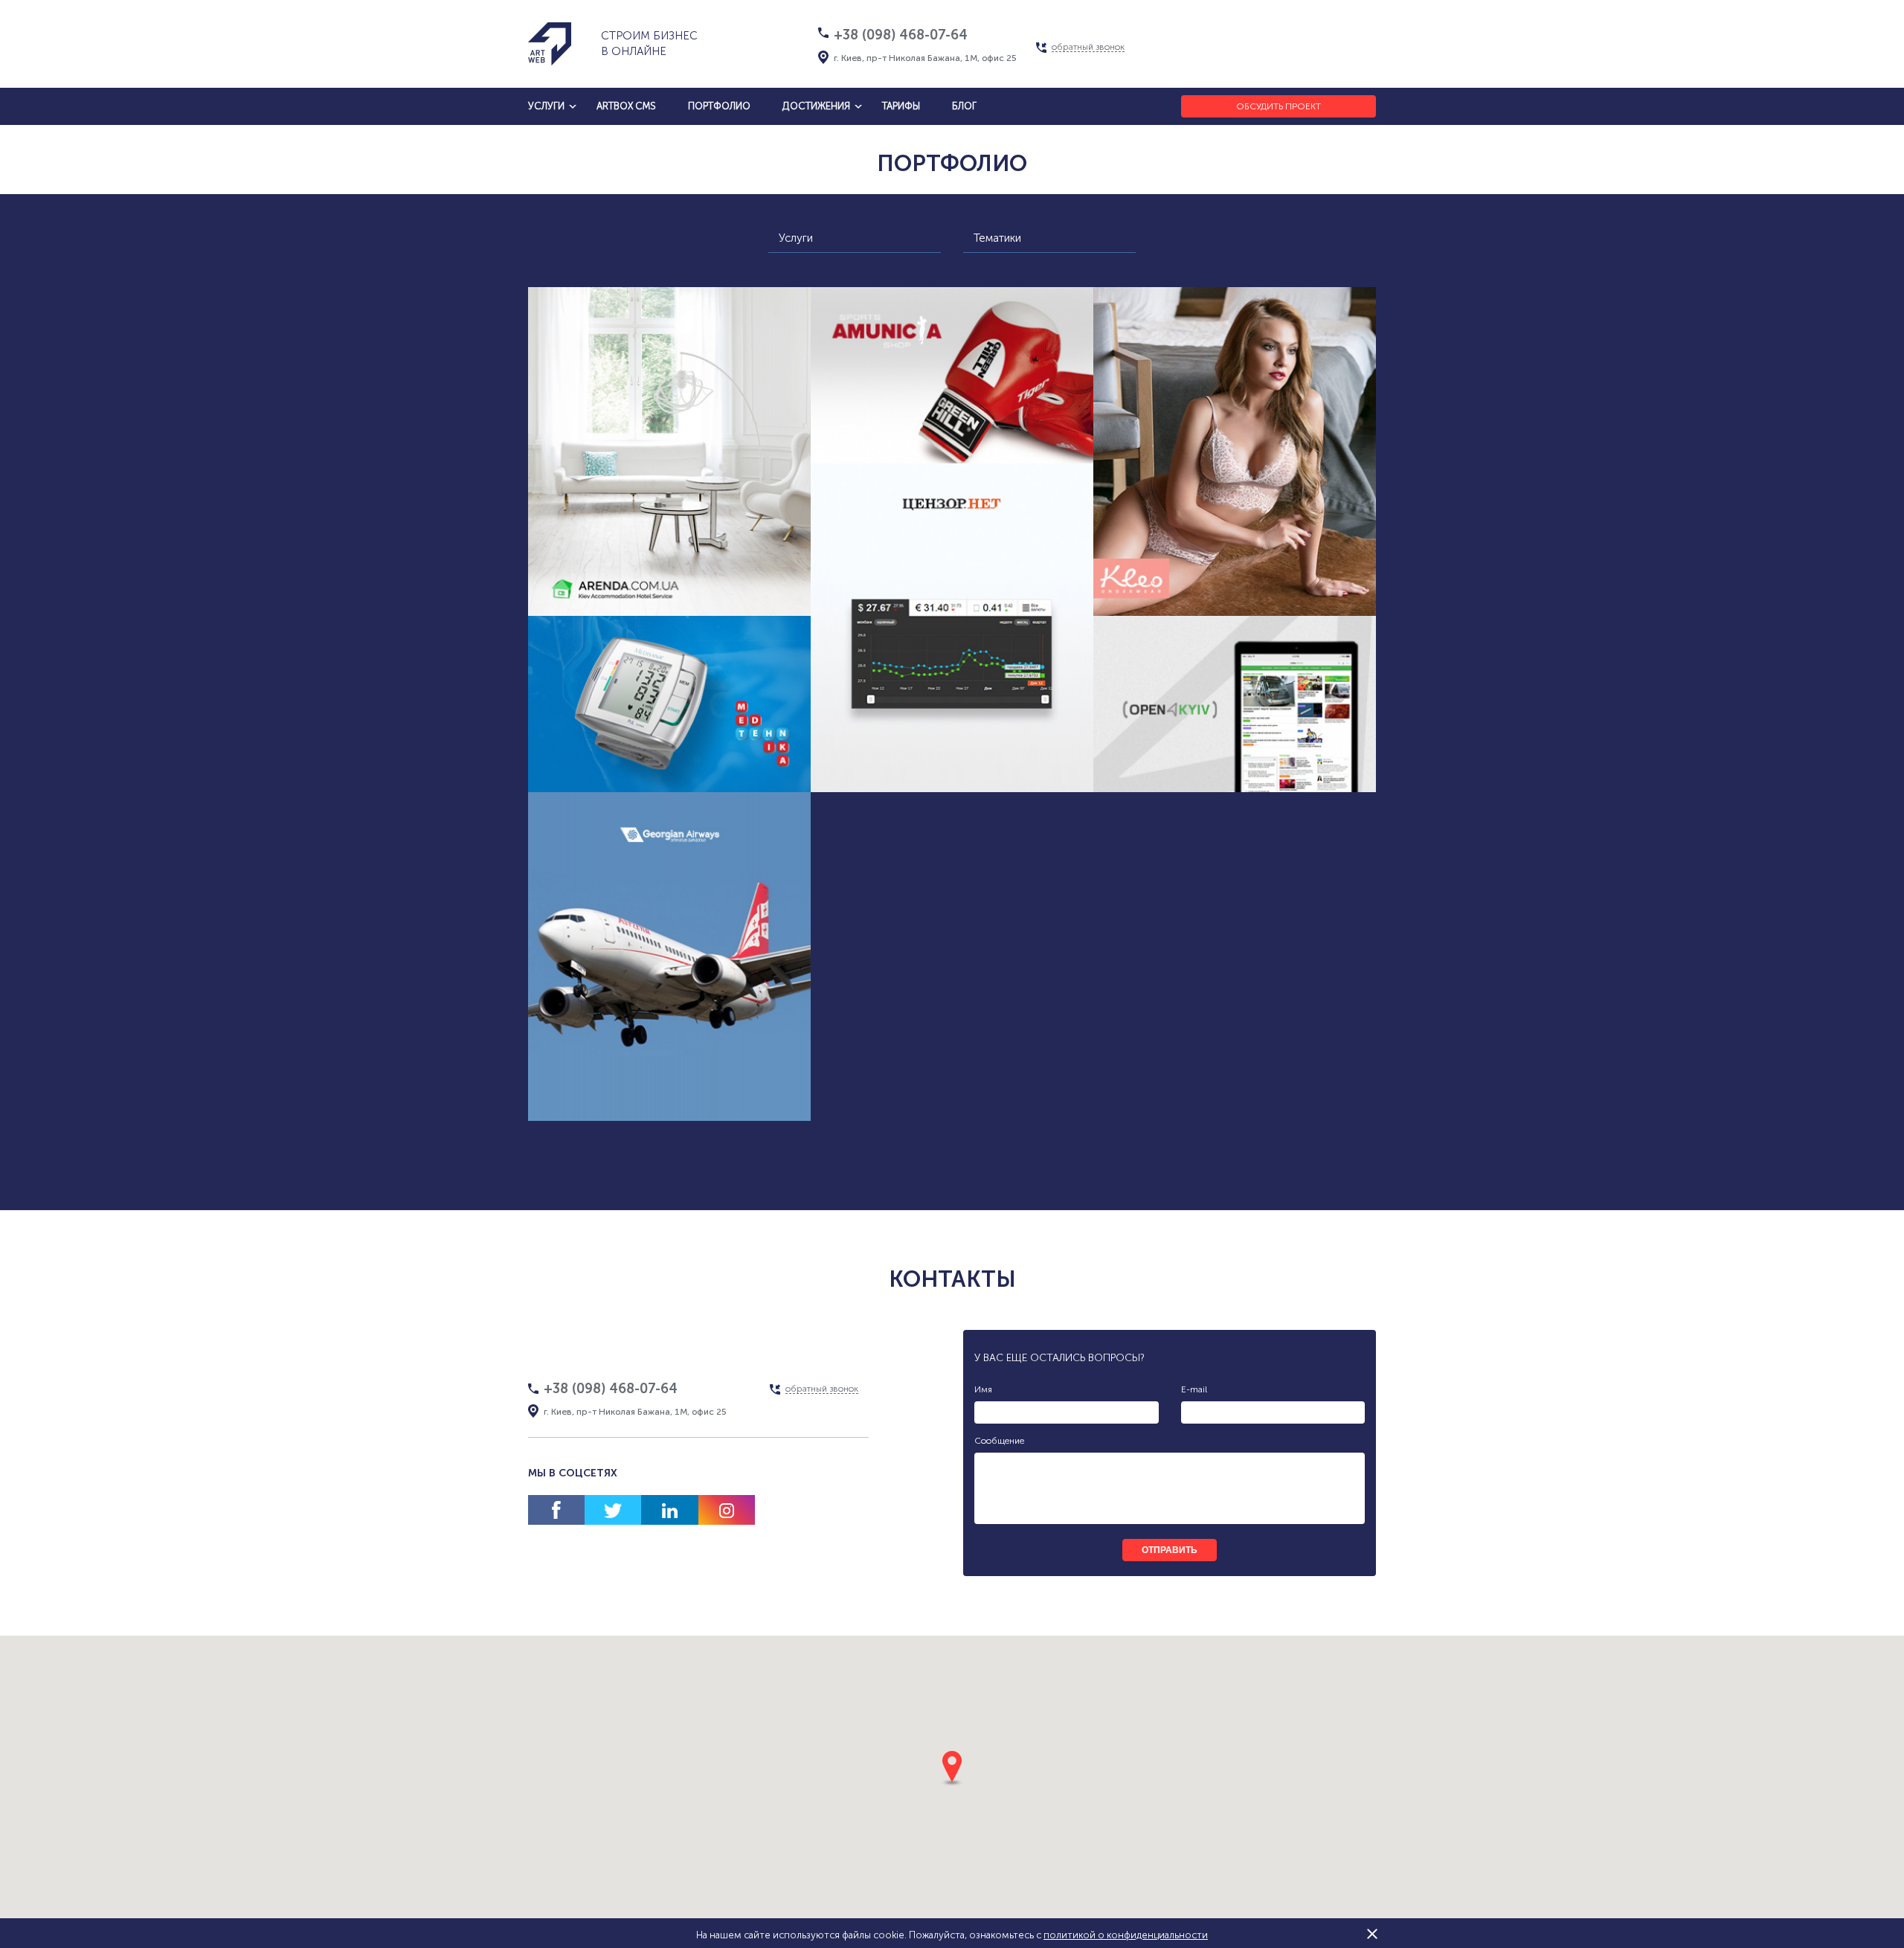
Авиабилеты (645, 1099)
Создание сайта (615, 566)
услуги (546, 106)
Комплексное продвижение (670, 594)
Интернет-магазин (1179, 566)
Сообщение (999, 1441)
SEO (684, 776)
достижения (816, 106)
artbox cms (626, 106)
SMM (734, 776)
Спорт (928, 476)
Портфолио (719, 106)
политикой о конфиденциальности (1126, 1935)
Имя (983, 1389)
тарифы (901, 106)
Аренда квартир (725, 566)
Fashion (1287, 594)
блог (964, 106)
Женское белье (1202, 594)
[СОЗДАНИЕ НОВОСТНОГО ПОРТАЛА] (1235, 704)
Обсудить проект (1279, 106)
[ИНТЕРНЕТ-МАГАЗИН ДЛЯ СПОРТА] (952, 375)
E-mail (1194, 1389)
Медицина (619, 776)
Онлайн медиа (983, 770)
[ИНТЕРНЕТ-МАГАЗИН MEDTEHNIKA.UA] (669, 704)
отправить (1170, 1550)
